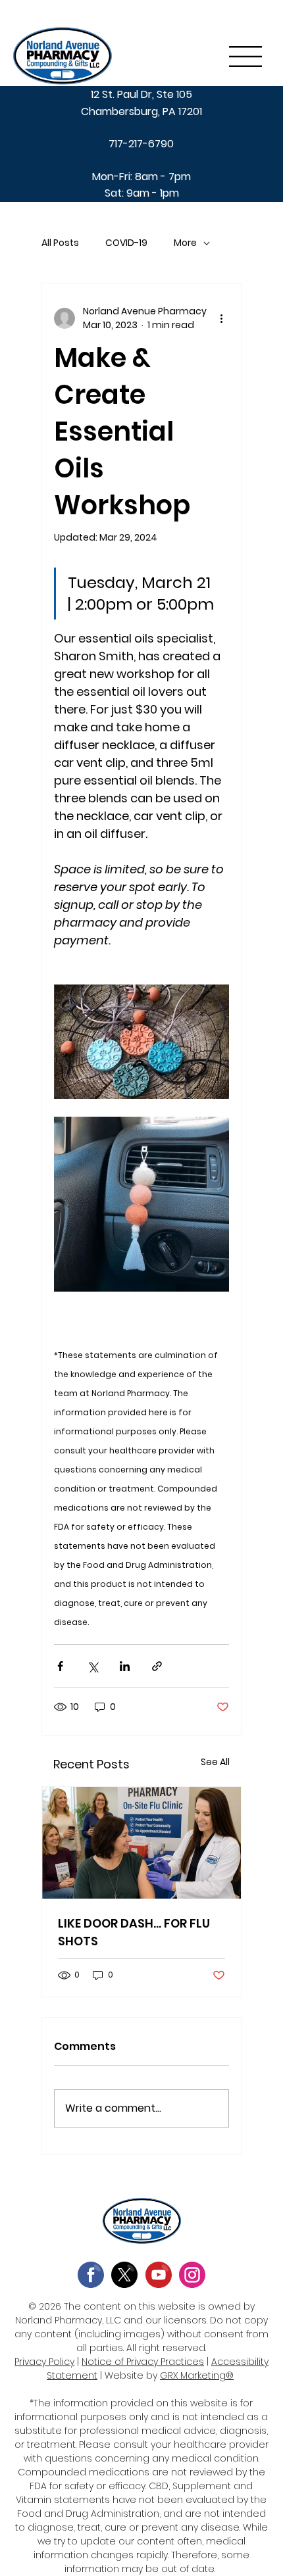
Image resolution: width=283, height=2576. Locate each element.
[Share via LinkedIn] (125, 1666)
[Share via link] (157, 1666)
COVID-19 (126, 243)
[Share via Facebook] (60, 1666)
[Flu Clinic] (141, 1843)
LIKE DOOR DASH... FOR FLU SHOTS (134, 1932)
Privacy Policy (44, 2362)
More (185, 243)
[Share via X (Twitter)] (92, 1666)
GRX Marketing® (197, 2375)
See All (215, 1762)
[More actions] (221, 318)
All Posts (60, 243)
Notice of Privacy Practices (143, 2362)
